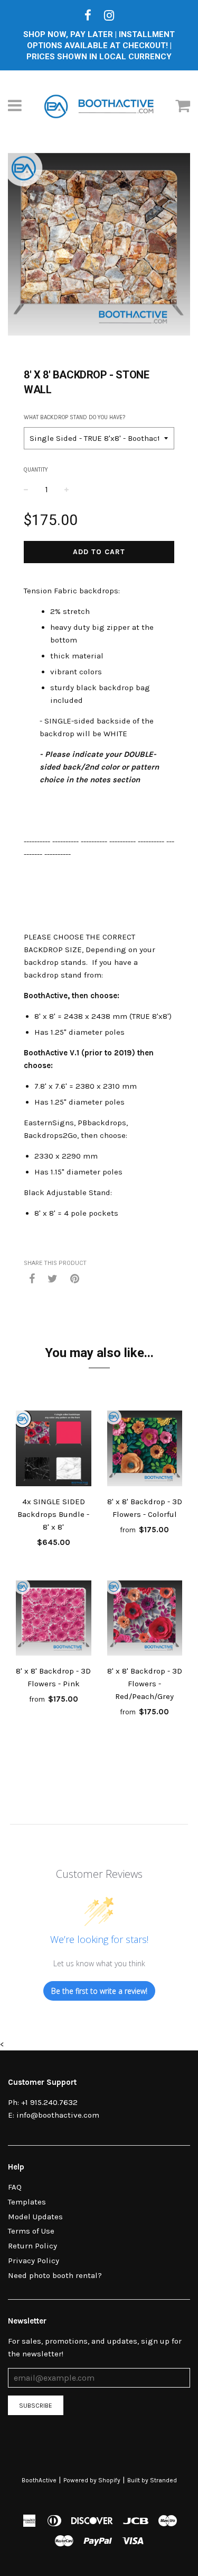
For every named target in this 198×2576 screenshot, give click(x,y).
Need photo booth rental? (55, 2275)
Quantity (36, 470)
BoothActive (39, 2480)
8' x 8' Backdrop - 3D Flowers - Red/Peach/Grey (145, 1684)
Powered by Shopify (92, 2480)
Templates (27, 2202)
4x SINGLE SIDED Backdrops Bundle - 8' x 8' (53, 1514)
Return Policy (32, 2246)
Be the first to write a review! (99, 1991)
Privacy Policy (34, 2261)
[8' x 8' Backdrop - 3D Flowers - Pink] (54, 1620)
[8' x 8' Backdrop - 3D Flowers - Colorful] (145, 1450)
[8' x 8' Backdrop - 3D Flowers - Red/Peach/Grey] (145, 1620)
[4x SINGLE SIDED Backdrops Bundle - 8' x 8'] (54, 1450)
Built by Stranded (152, 2480)
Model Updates (35, 2217)
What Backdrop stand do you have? (74, 417)
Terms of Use (31, 2231)
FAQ (15, 2187)
